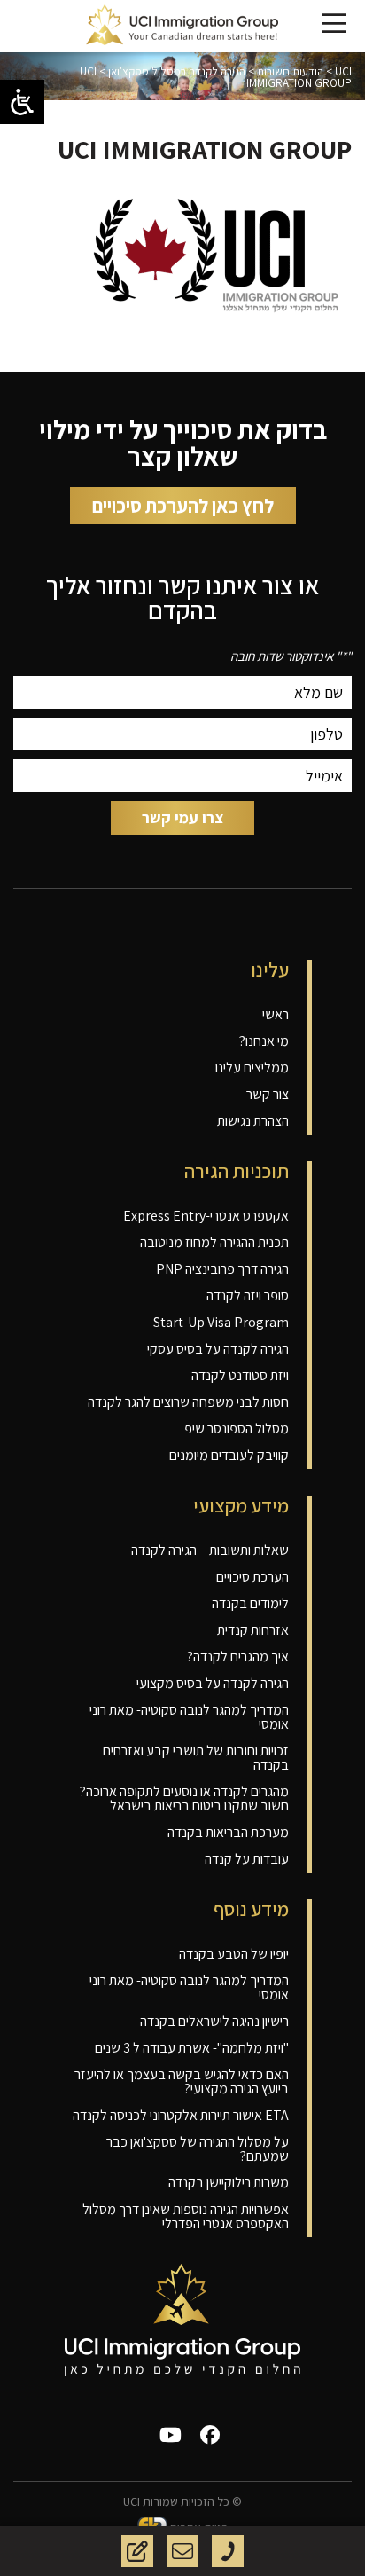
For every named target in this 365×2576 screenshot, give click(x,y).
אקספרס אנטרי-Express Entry (206, 1216)
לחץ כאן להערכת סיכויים (183, 506)
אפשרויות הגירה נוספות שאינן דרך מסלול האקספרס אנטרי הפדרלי (186, 2216)
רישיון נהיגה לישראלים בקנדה (214, 2021)
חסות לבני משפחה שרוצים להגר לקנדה (188, 1402)
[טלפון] (228, 2551)
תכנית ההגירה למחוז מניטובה (214, 1242)
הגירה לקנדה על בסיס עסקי (218, 1349)
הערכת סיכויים (252, 1577)
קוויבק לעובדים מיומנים (229, 1455)
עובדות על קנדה (247, 1859)
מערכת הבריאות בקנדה (228, 1832)
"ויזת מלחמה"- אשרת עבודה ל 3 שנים (192, 2048)
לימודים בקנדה (250, 1603)
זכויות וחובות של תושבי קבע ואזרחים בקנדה (196, 1758)
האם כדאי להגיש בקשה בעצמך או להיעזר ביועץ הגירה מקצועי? (182, 2081)
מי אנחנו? (264, 1041)
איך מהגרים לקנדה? (238, 1657)
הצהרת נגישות (253, 1121)
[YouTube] (171, 2435)
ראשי (276, 1014)
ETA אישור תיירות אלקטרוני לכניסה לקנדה (181, 2115)
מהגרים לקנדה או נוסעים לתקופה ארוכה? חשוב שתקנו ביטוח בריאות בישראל (184, 1798)
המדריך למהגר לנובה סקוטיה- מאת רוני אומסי (189, 1717)
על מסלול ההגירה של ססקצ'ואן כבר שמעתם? (198, 2149)
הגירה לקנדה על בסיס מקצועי (213, 1683)
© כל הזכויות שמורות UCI (182, 2501)
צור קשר (268, 1094)
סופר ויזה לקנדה (248, 1296)
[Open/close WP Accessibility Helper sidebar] (22, 102)
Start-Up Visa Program (221, 1322)
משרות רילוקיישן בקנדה (229, 2183)
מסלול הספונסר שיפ (237, 1429)
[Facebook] (210, 2435)
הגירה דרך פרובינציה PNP (222, 1269)
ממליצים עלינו (252, 1068)
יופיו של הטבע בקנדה (234, 1954)
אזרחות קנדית (253, 1630)
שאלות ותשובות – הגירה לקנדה (210, 1550)
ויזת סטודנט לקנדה (240, 1375)
